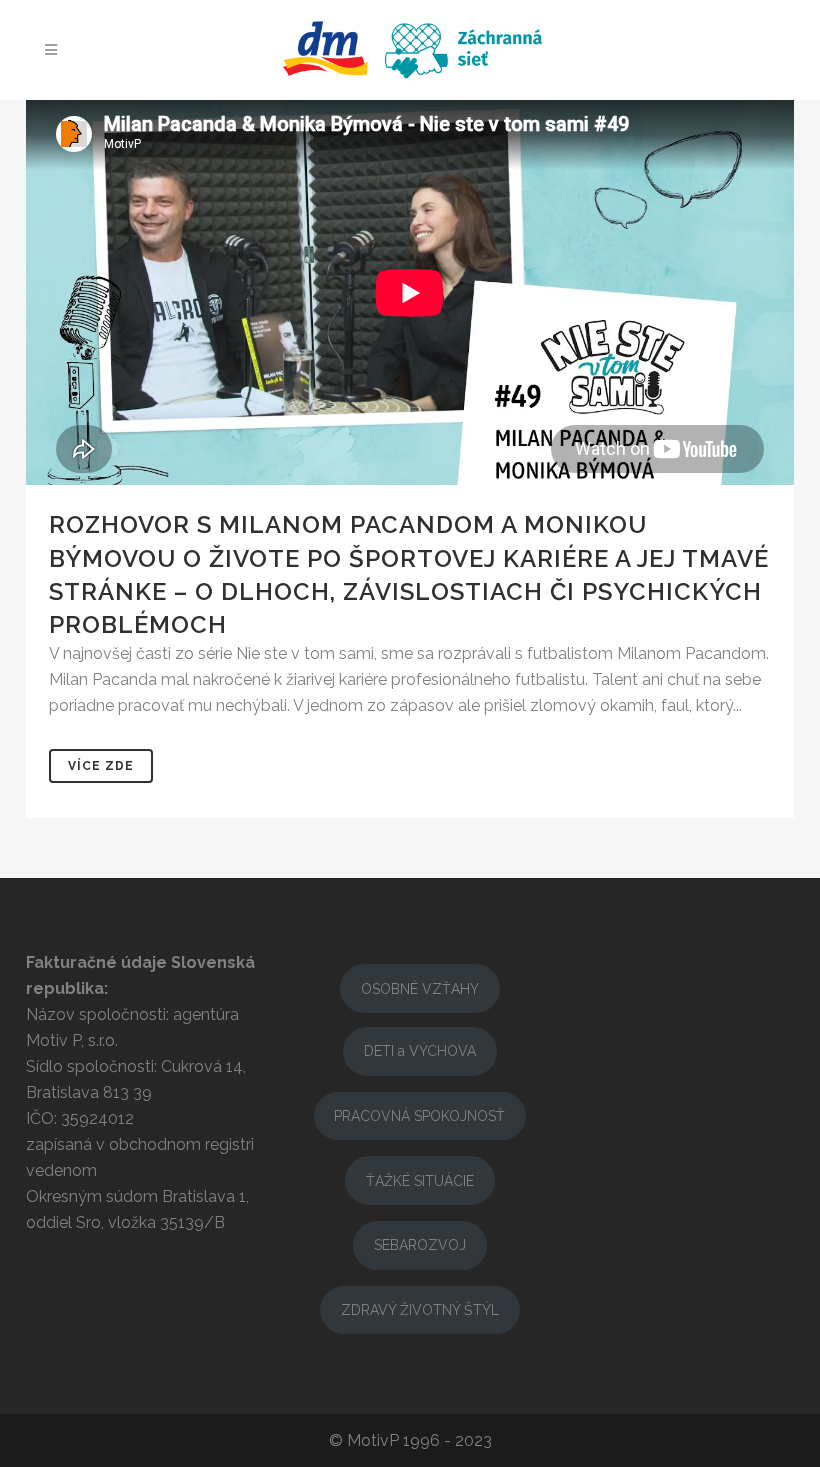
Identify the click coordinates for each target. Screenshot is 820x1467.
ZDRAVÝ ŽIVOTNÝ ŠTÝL (420, 1310)
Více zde (101, 766)
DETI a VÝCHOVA (420, 1051)
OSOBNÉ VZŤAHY (420, 989)
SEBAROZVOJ (420, 1245)
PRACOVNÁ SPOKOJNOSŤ (419, 1116)
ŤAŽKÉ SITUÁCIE (420, 1181)
